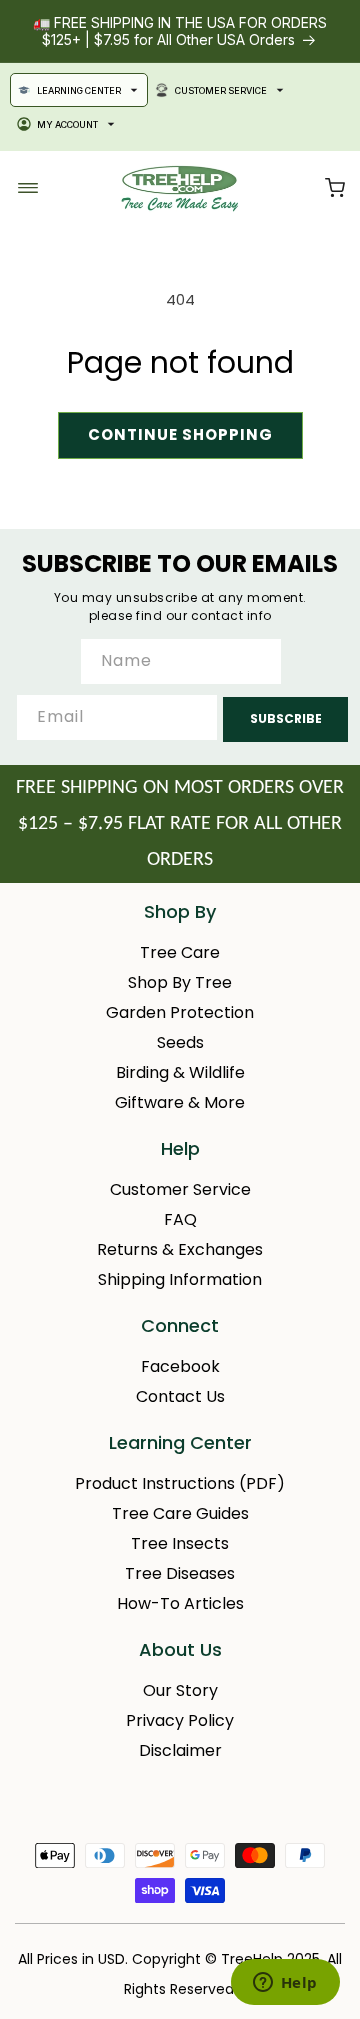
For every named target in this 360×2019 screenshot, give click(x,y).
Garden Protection (180, 1012)
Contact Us (180, 1396)
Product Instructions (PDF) (180, 1483)
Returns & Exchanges (180, 1249)
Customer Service (221, 90)
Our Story (180, 1690)
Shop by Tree (180, 982)
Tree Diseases (180, 1573)
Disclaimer (180, 1750)
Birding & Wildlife (180, 1072)
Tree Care (180, 952)
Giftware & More (180, 1102)
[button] (335, 188)
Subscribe (286, 718)
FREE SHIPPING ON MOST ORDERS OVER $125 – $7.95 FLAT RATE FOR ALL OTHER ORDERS (180, 824)
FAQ (180, 1219)
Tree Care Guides (180, 1513)
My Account (67, 124)
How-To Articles (180, 1603)
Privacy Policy (180, 1720)
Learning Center (79, 90)
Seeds (180, 1042)
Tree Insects (180, 1543)
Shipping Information (180, 1279)
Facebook (180, 1366)
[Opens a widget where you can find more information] (285, 1984)
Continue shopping (180, 434)
